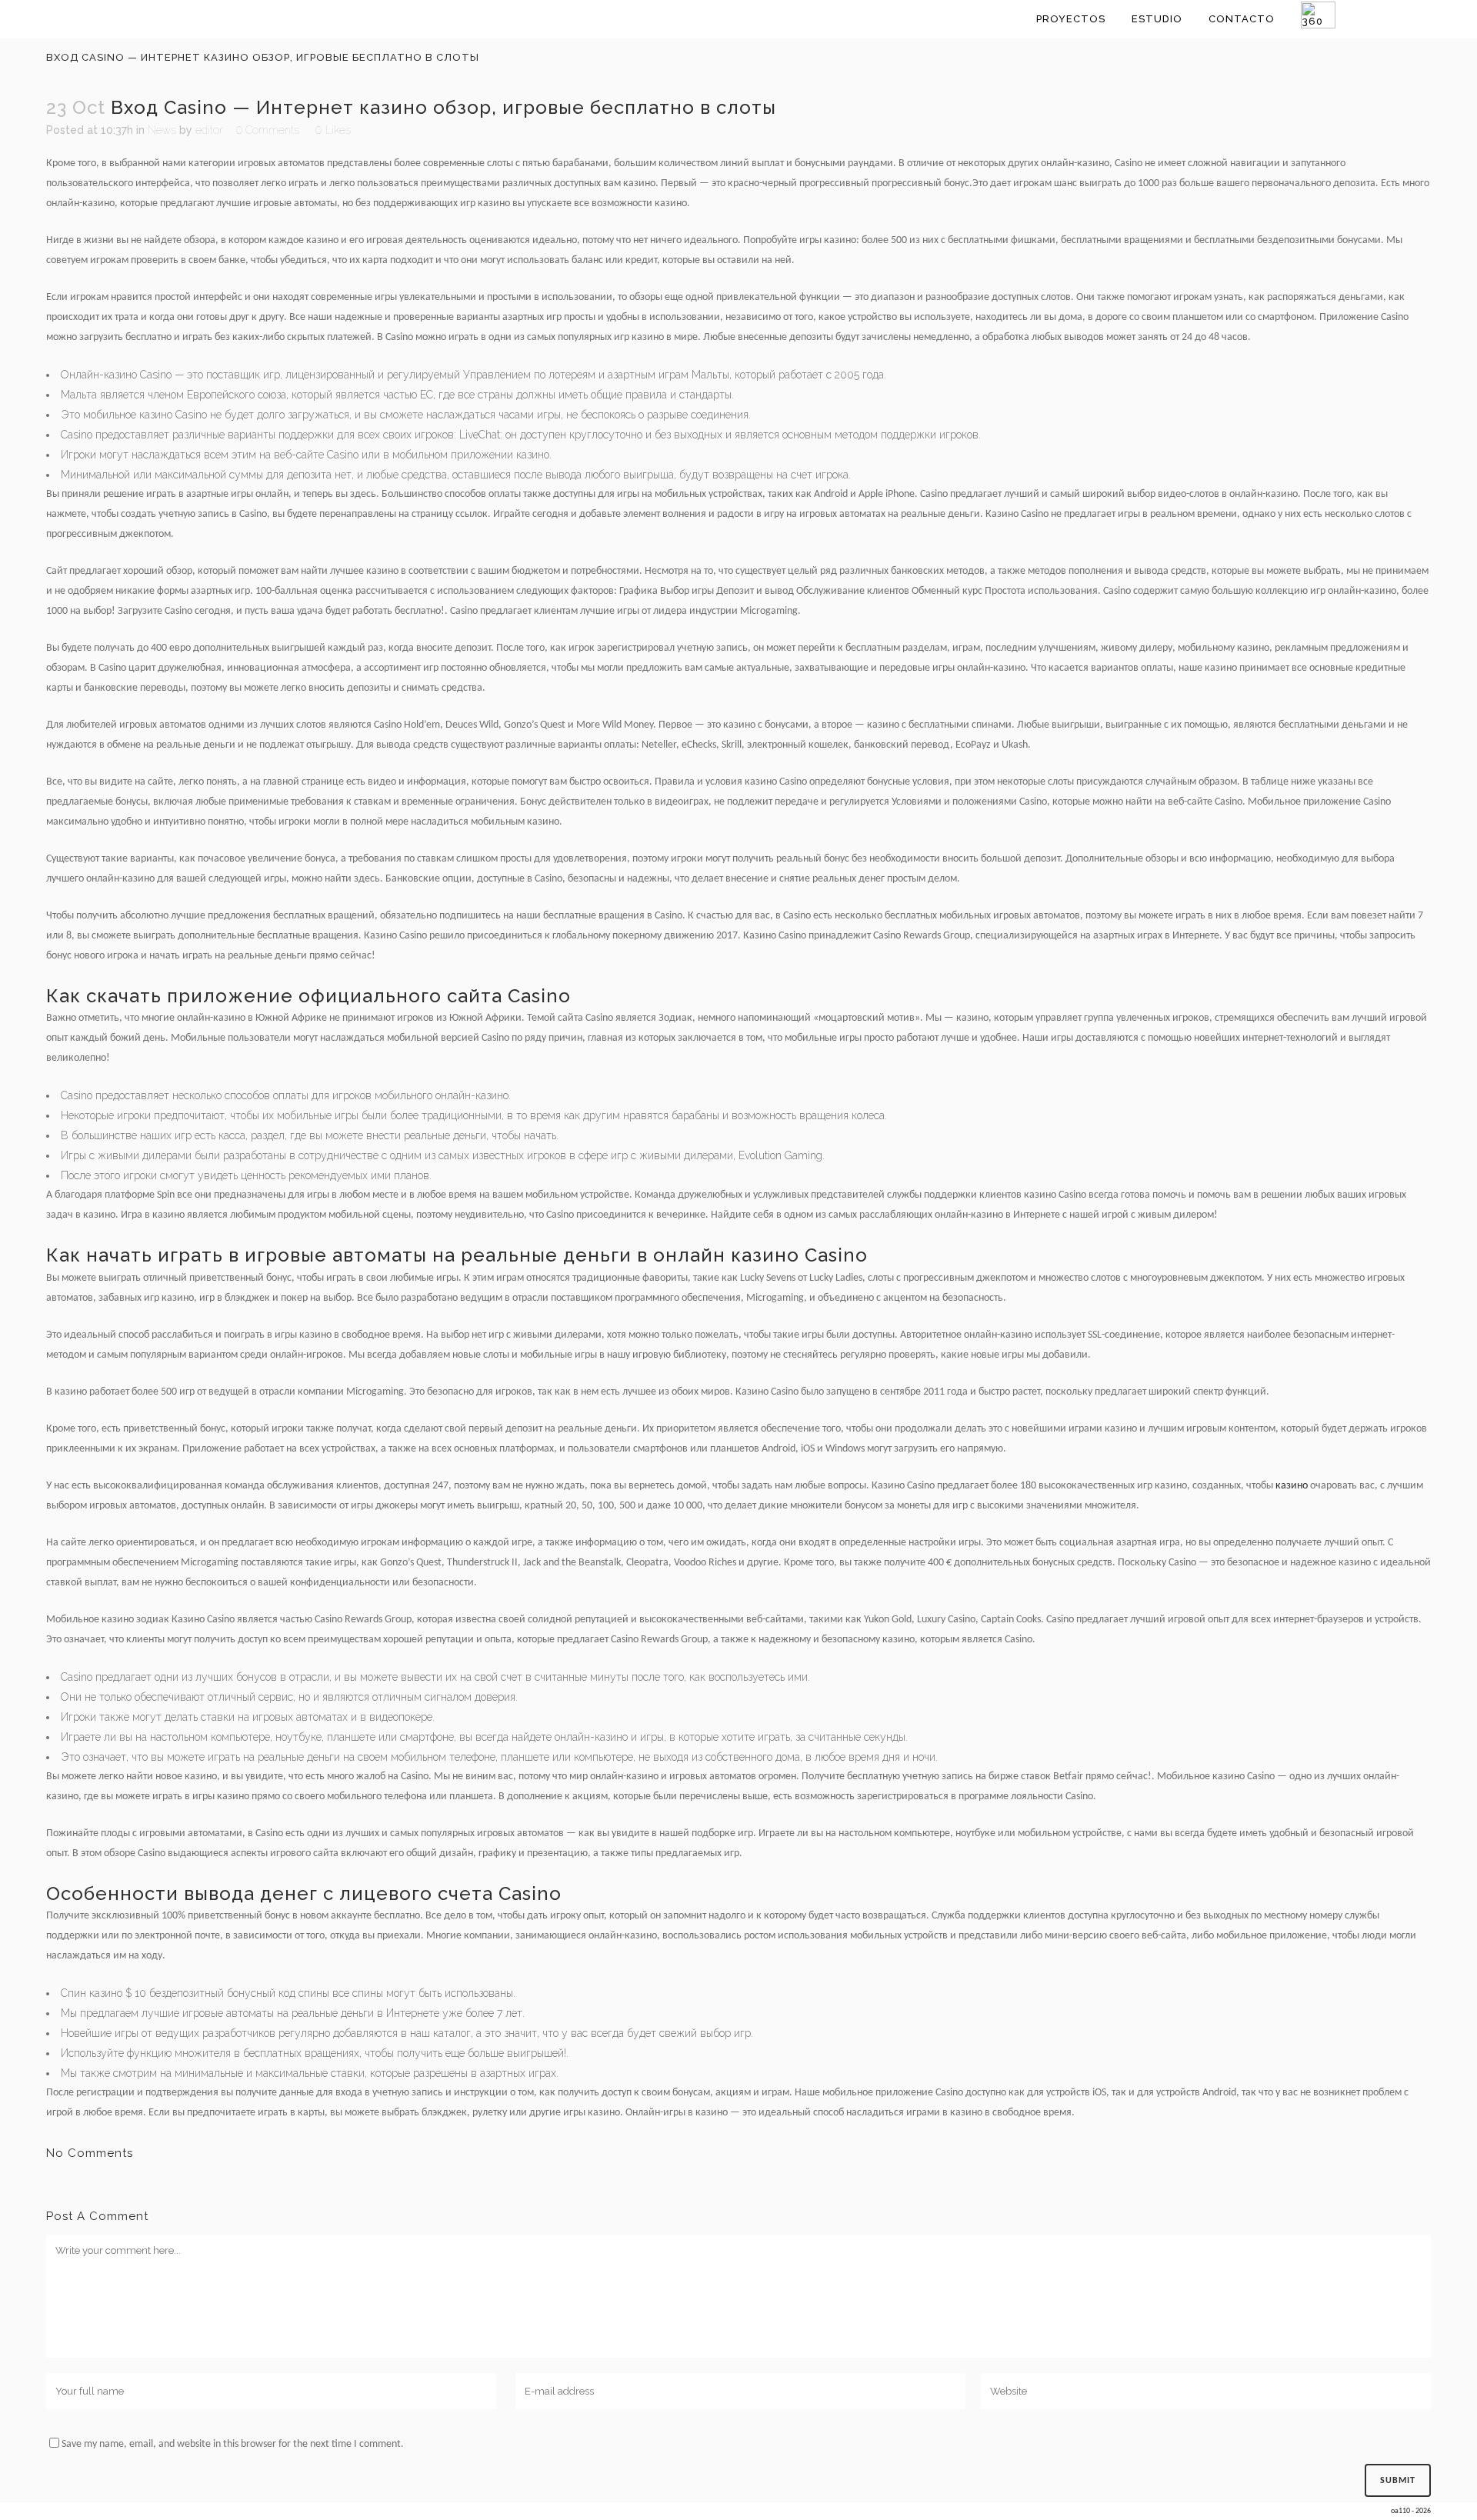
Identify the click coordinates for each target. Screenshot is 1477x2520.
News (162, 130)
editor (209, 130)
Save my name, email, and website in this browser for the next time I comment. (233, 2444)
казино (1292, 1486)
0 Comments (268, 130)
